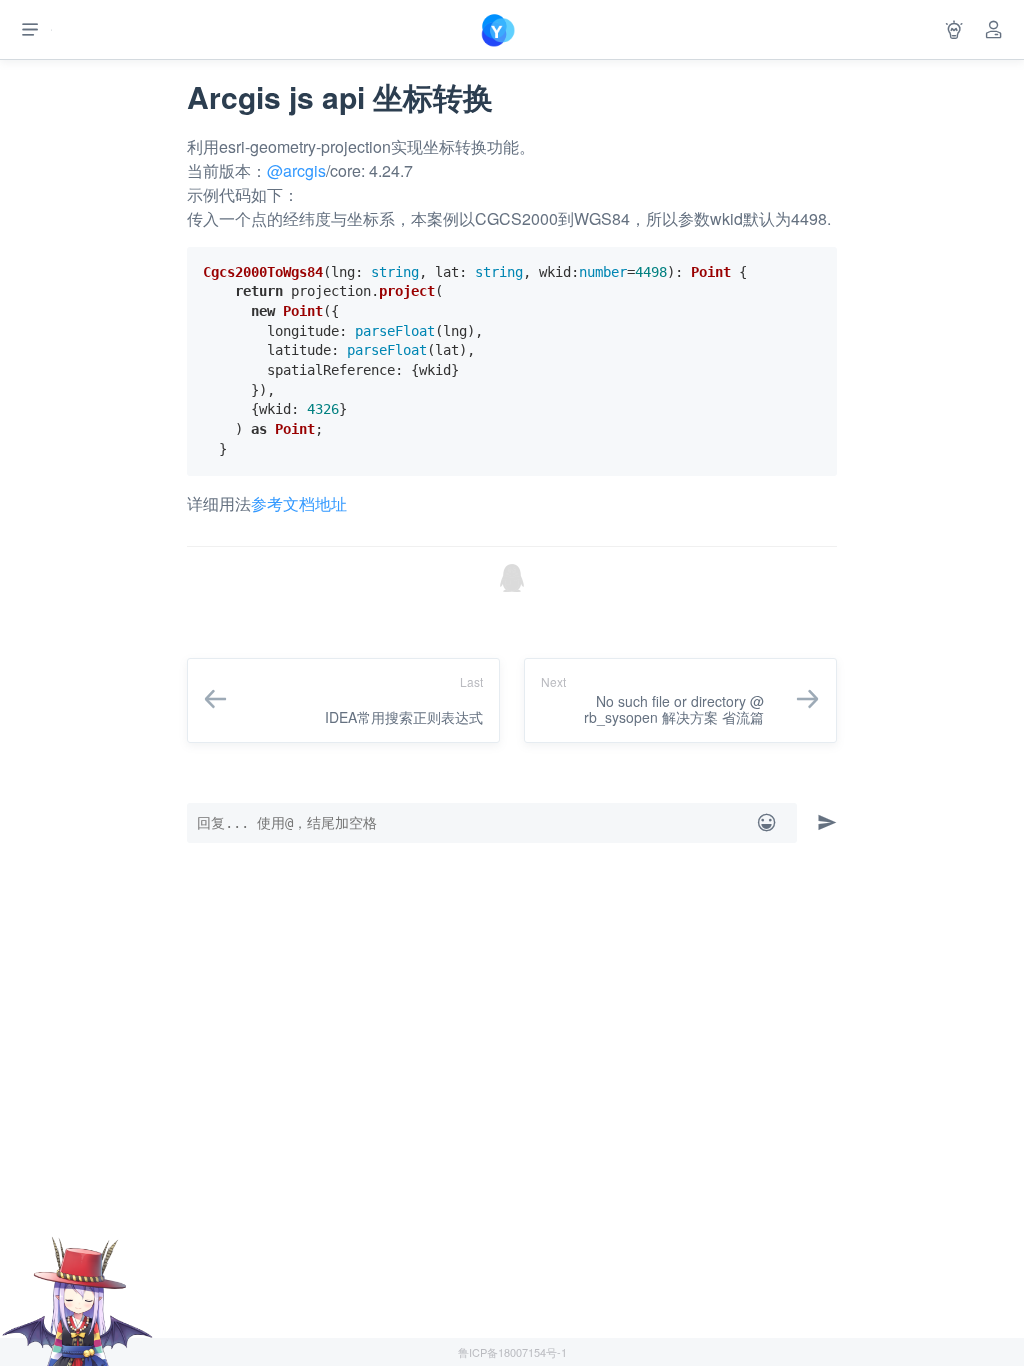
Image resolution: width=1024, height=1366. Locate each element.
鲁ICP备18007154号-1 (512, 1352)
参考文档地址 (299, 503)
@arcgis (296, 170)
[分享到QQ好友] (512, 578)
